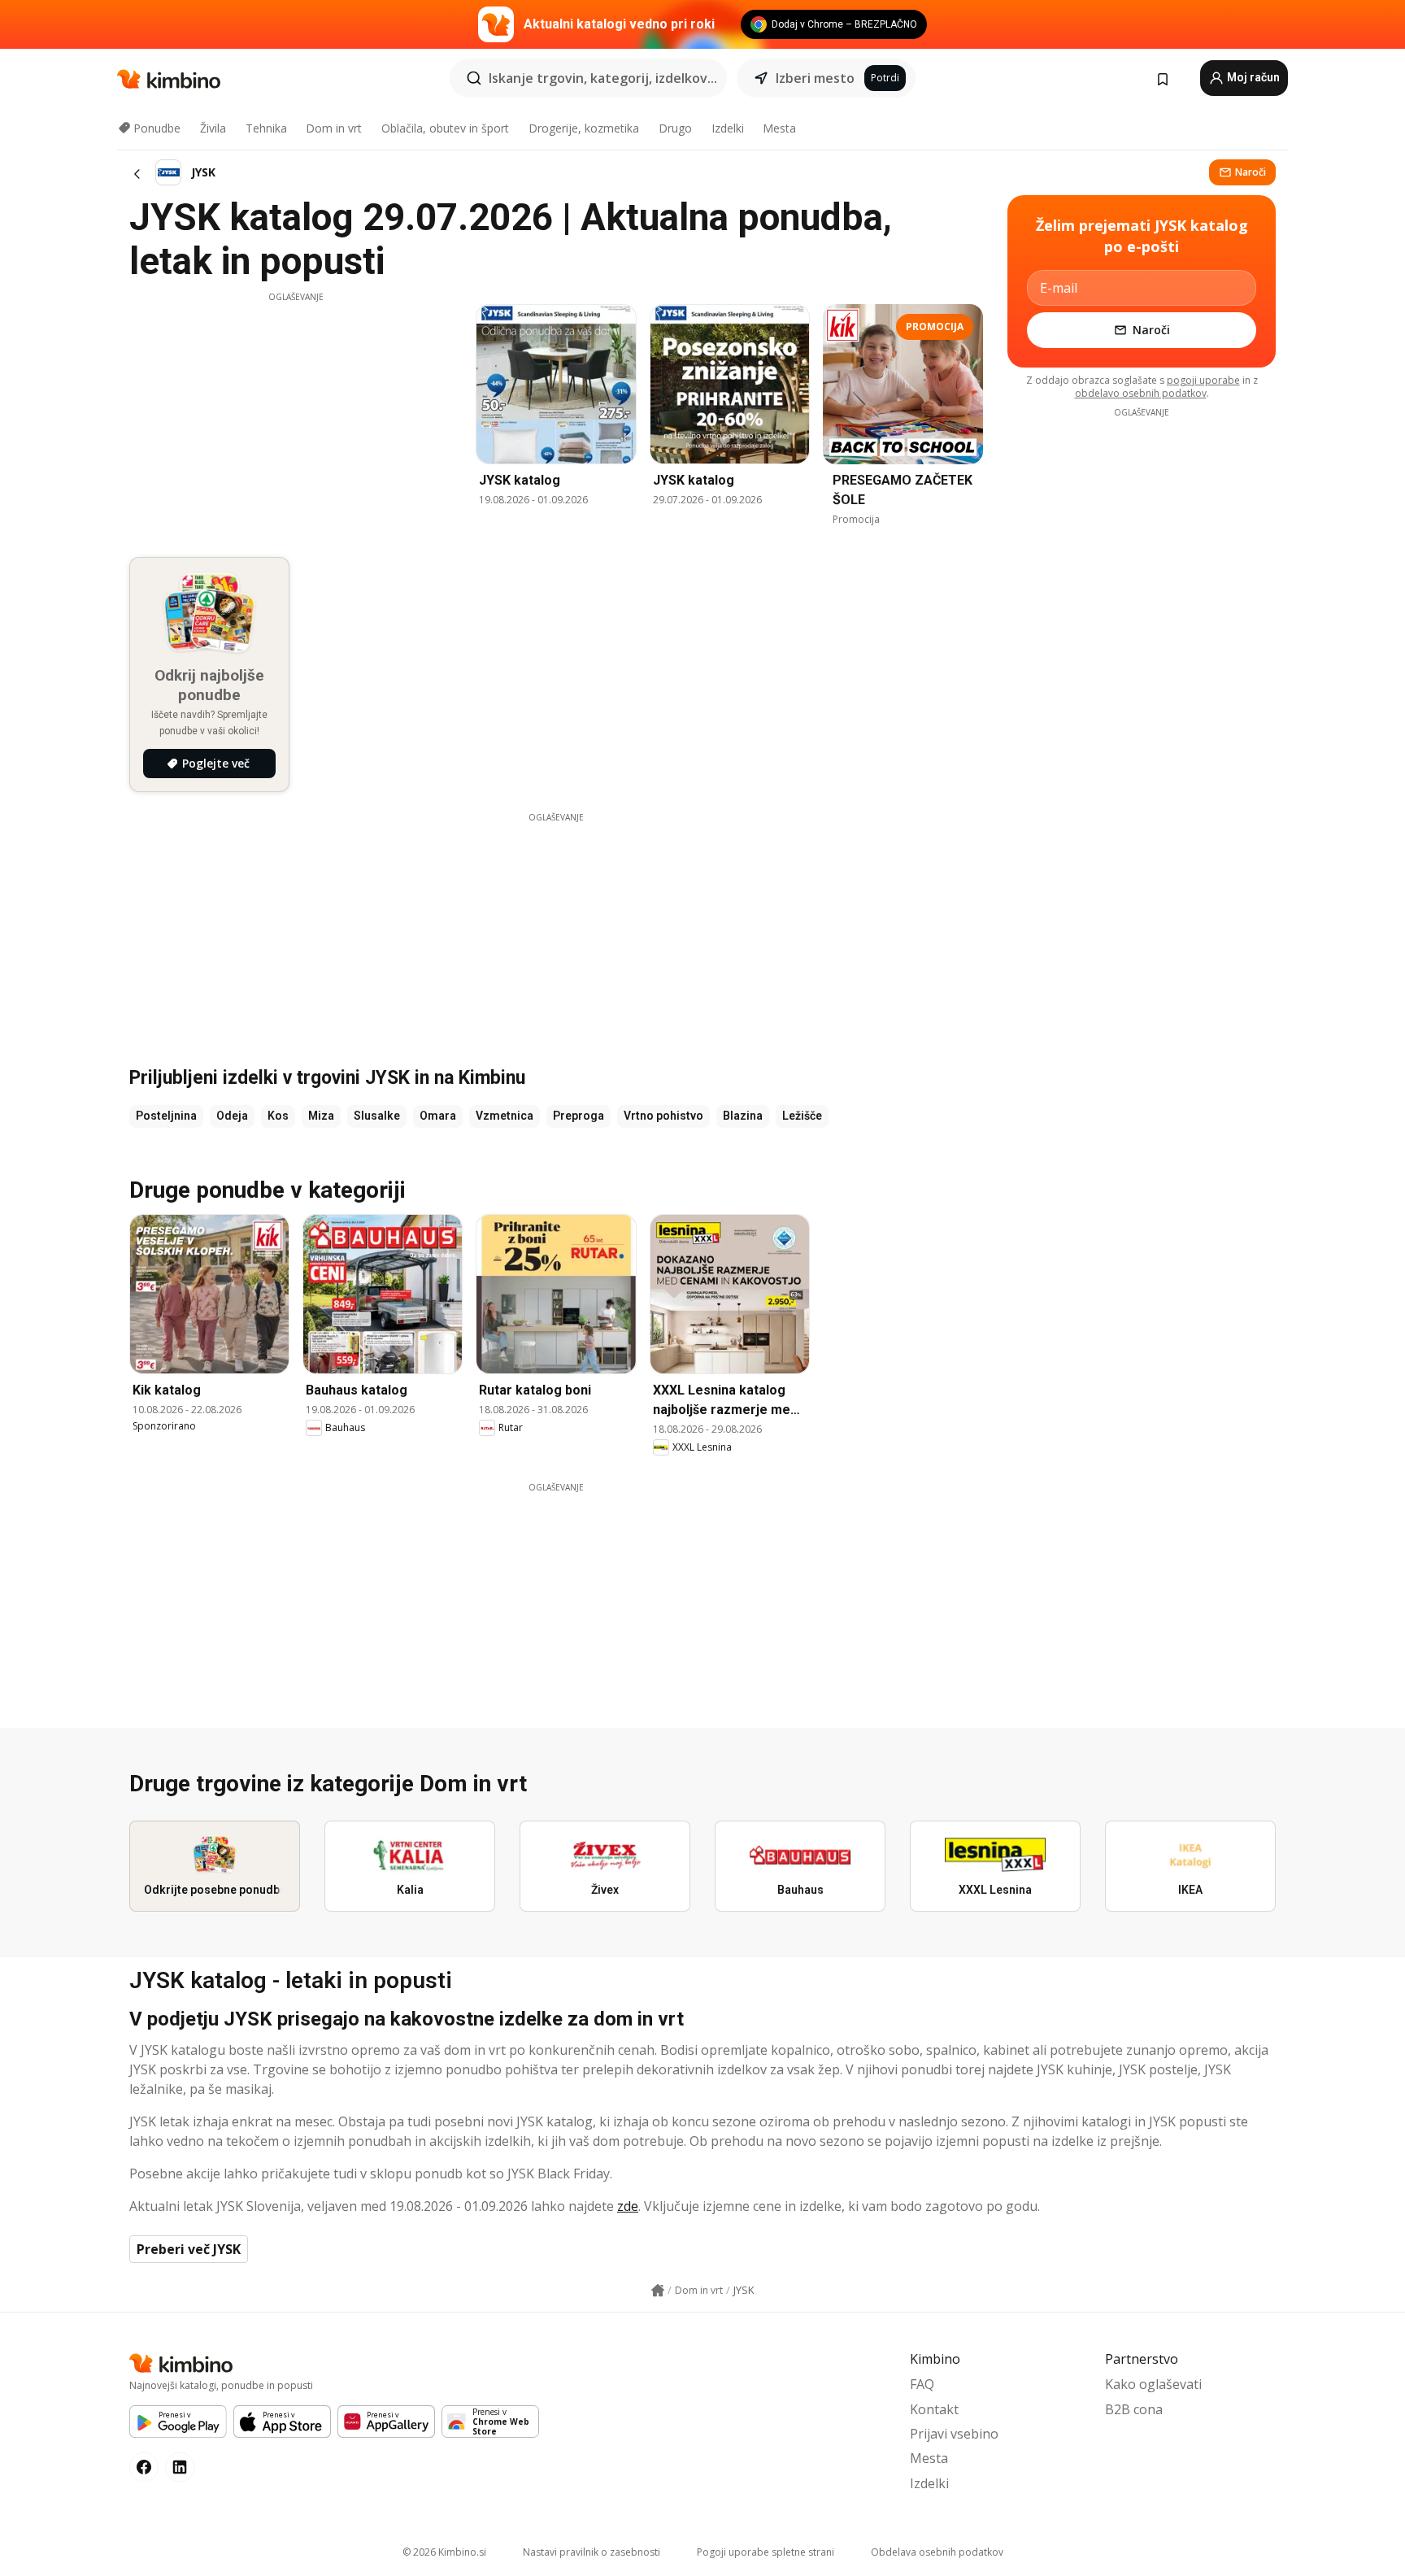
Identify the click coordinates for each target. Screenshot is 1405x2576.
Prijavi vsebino (954, 2434)
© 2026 (444, 2552)
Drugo (675, 128)
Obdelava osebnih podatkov (937, 2552)
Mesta (779, 128)
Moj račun (1252, 77)
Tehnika (266, 128)
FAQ (922, 2384)
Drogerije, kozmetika (584, 128)
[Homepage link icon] (658, 2291)
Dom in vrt (334, 128)
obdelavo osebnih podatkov (1141, 393)
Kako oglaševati (1153, 2384)
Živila (213, 128)
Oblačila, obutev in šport (445, 128)
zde (628, 2206)
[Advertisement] (296, 417)
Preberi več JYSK (189, 2249)
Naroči (1251, 172)
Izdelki (728, 128)
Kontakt (934, 2409)
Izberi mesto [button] (815, 78)
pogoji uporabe (1203, 380)
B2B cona (1134, 2409)
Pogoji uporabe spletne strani (766, 2552)
